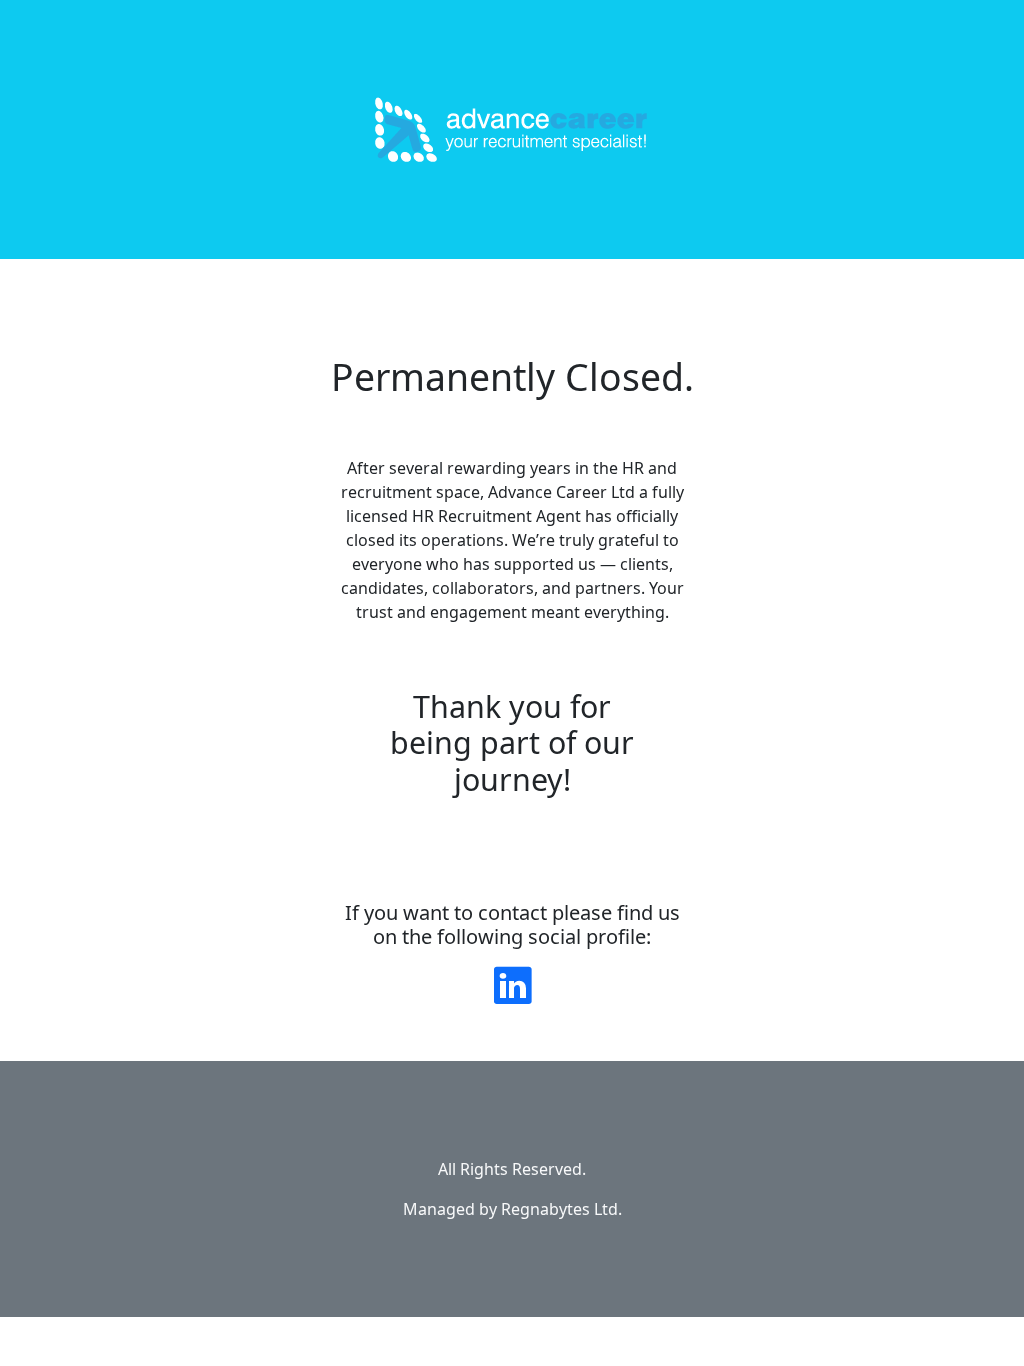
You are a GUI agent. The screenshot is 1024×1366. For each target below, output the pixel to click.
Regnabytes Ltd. (561, 1209)
